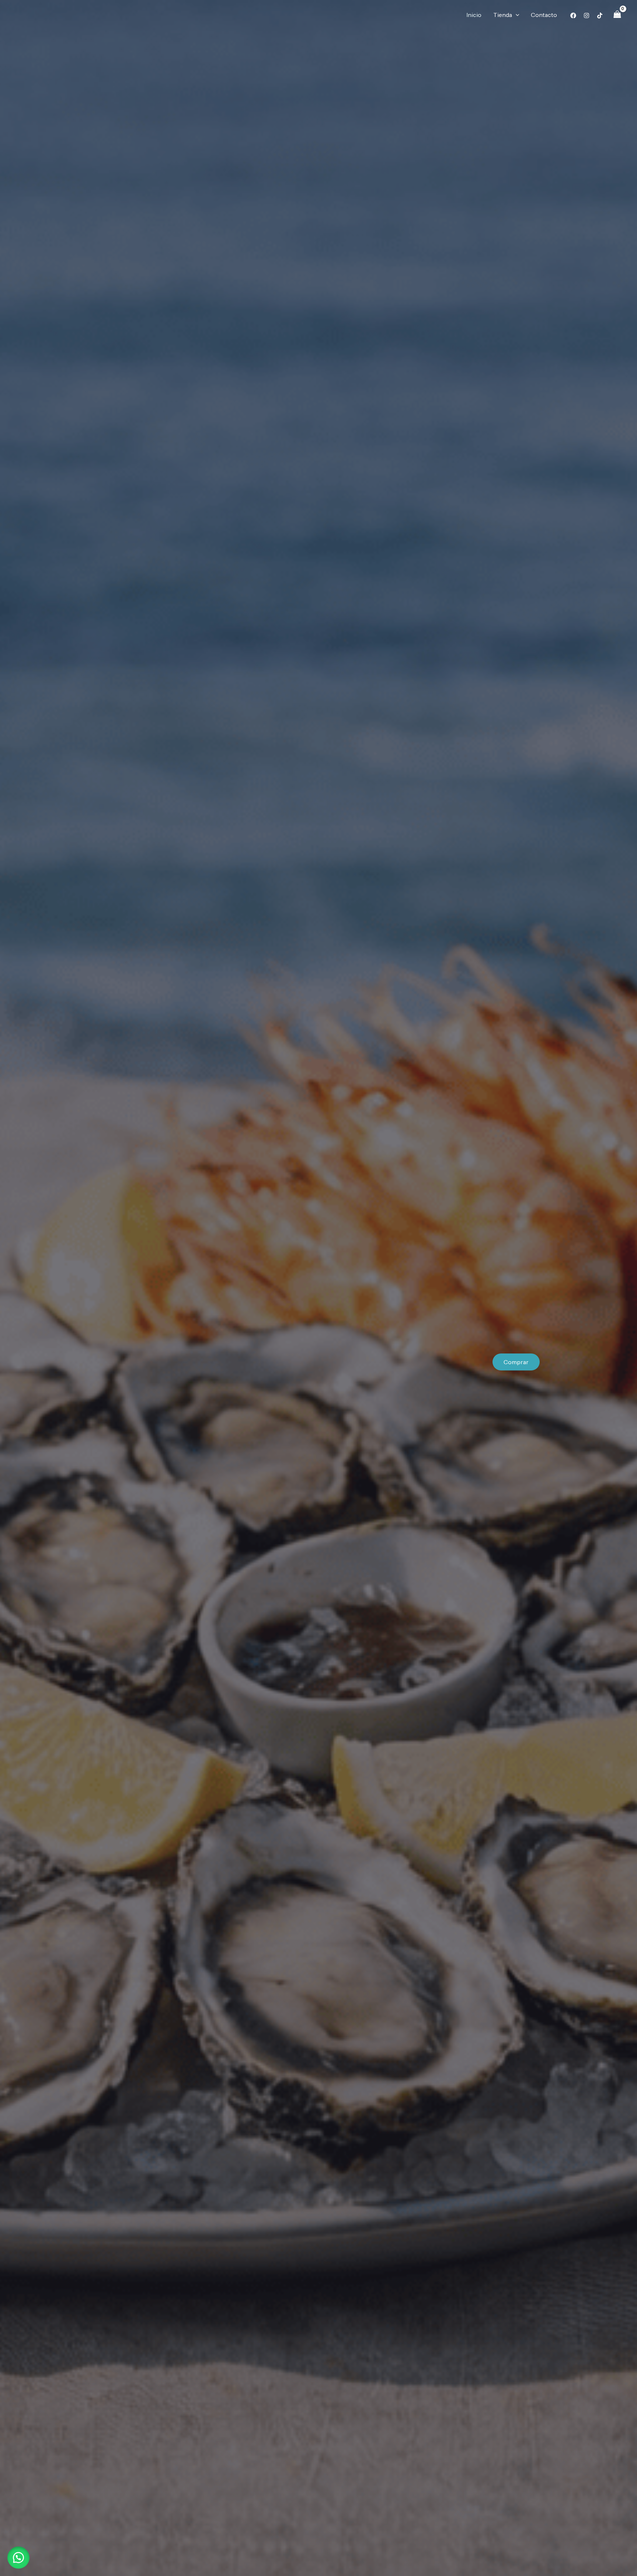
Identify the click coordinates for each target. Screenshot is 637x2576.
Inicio (474, 15)
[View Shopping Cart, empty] (617, 15)
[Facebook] (573, 15)
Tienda (503, 15)
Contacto (544, 15)
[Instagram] (586, 15)
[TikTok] (600, 15)
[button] (516, 15)
